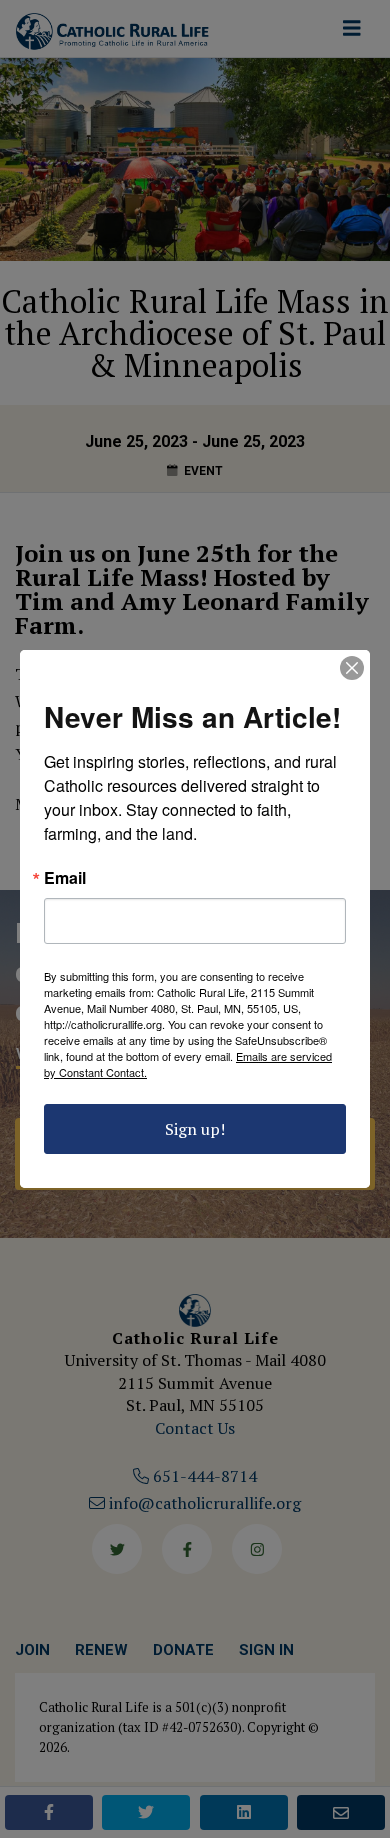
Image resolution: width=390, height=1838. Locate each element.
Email (65, 878)
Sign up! (195, 1129)
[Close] (352, 668)
